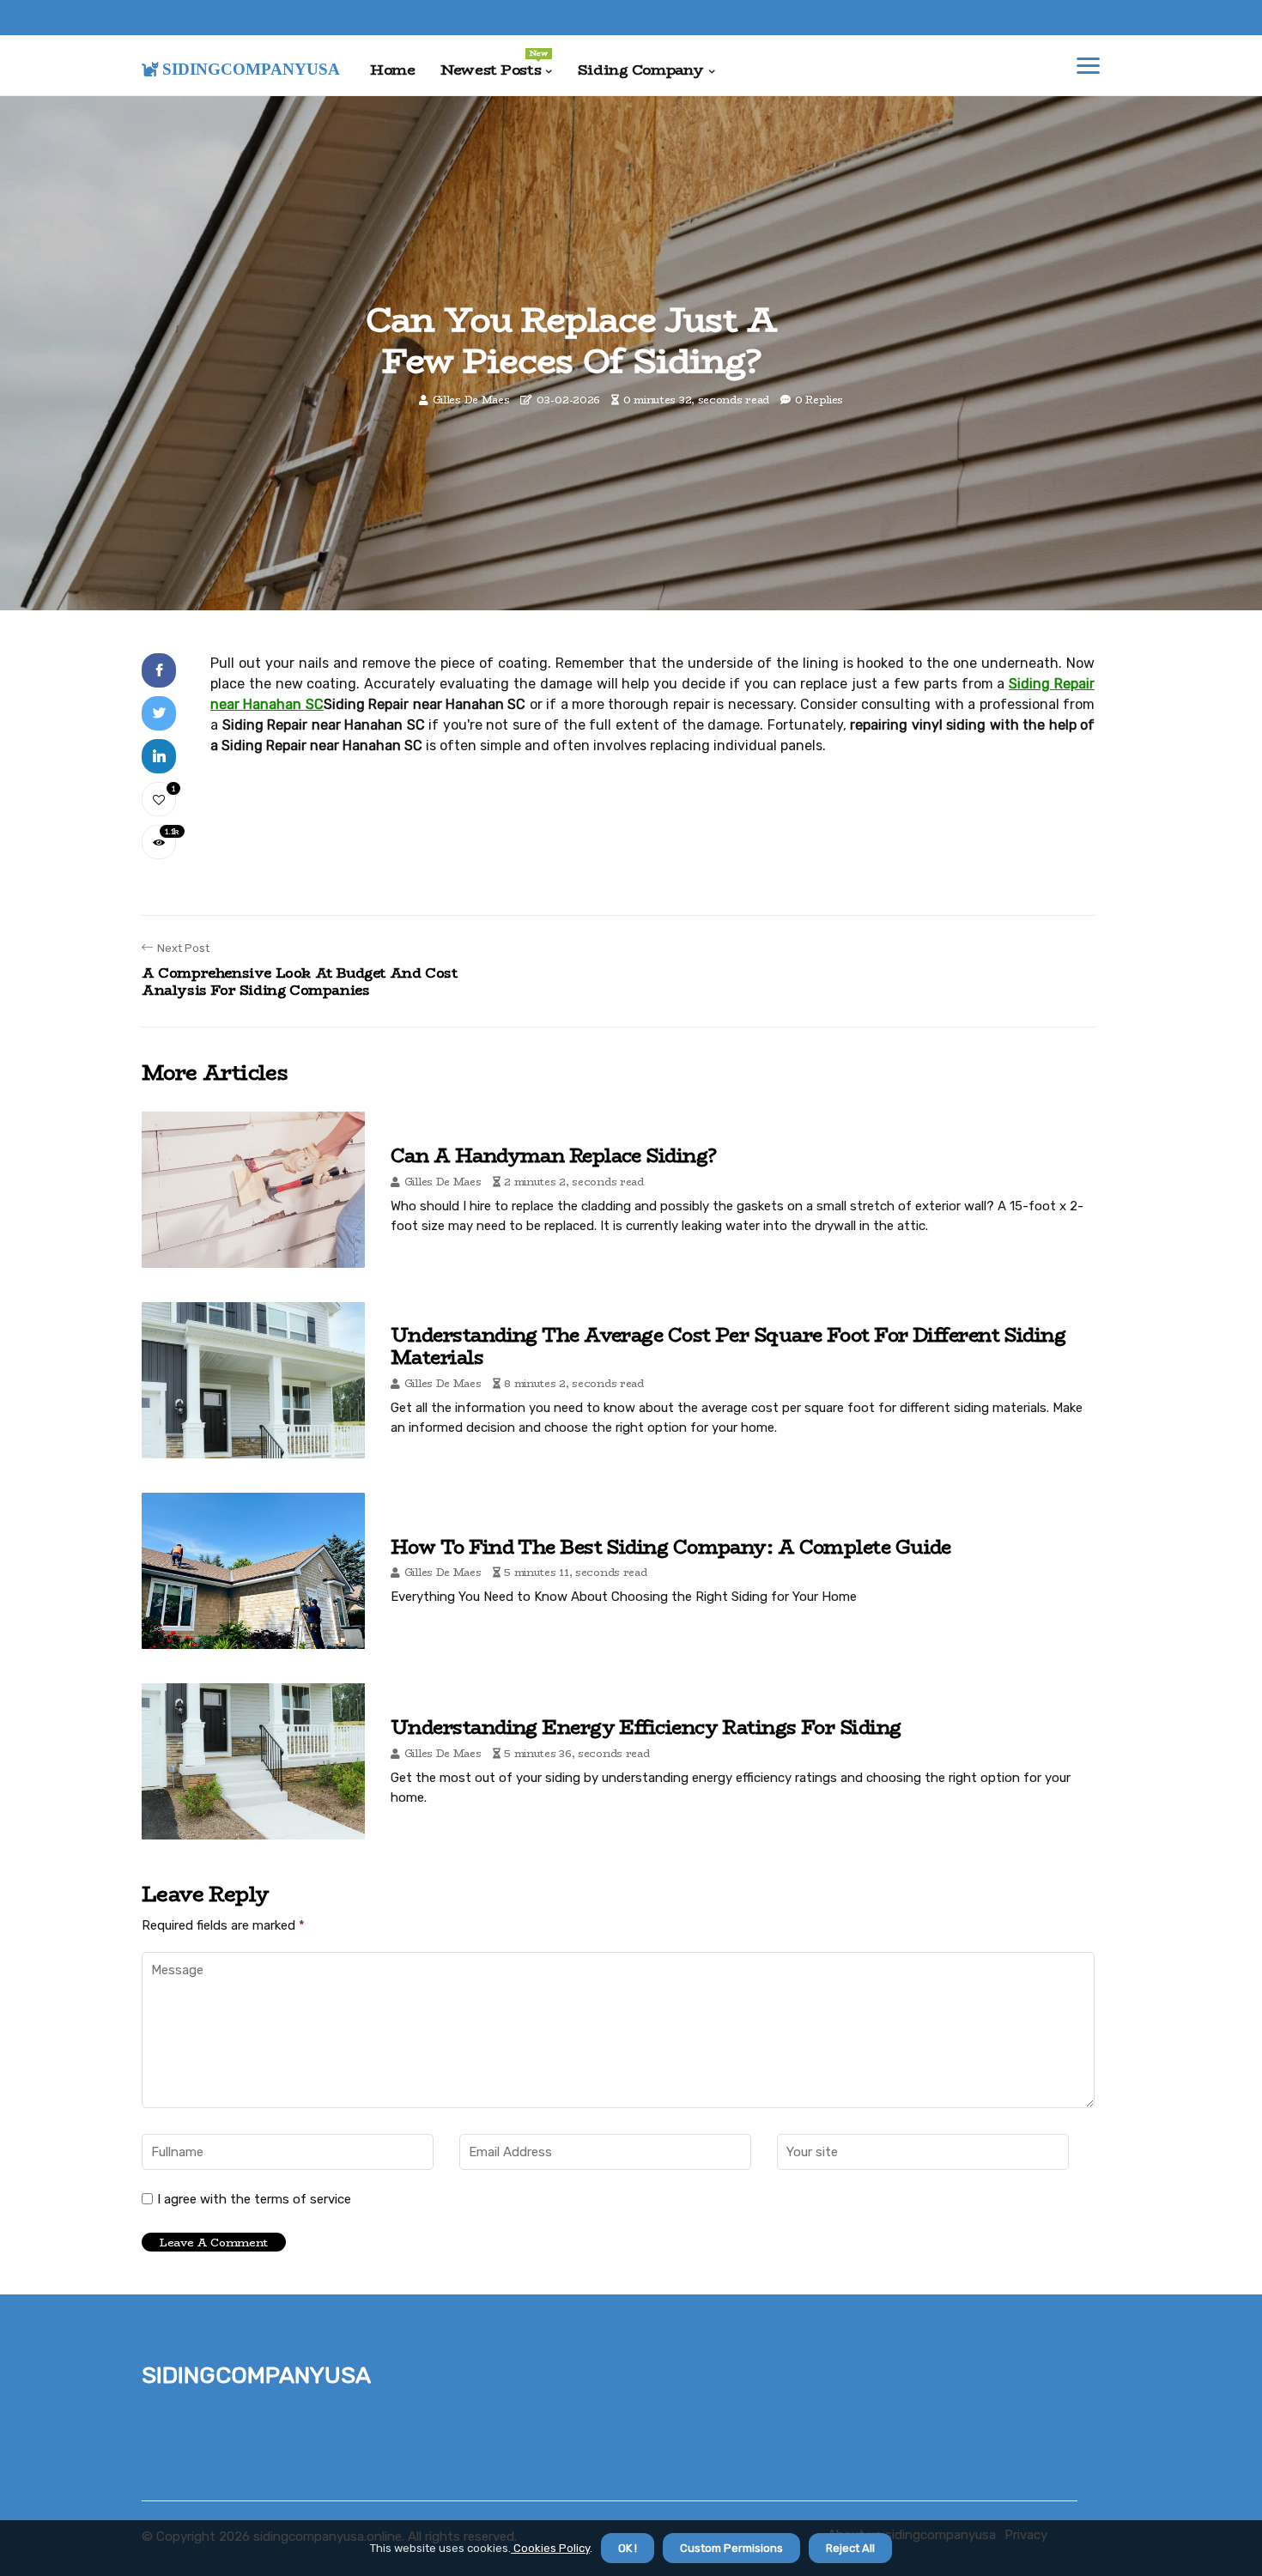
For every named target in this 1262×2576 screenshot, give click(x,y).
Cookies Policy (550, 2548)
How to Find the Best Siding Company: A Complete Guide (671, 1547)
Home (392, 70)
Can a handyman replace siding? (554, 1155)
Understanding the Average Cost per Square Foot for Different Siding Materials (728, 1346)
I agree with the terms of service (254, 2199)
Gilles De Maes (471, 400)
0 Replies (819, 400)
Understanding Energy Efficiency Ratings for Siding (646, 1727)
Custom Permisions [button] (731, 2548)
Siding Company (641, 70)
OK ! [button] (628, 2548)
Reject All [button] (850, 2548)
